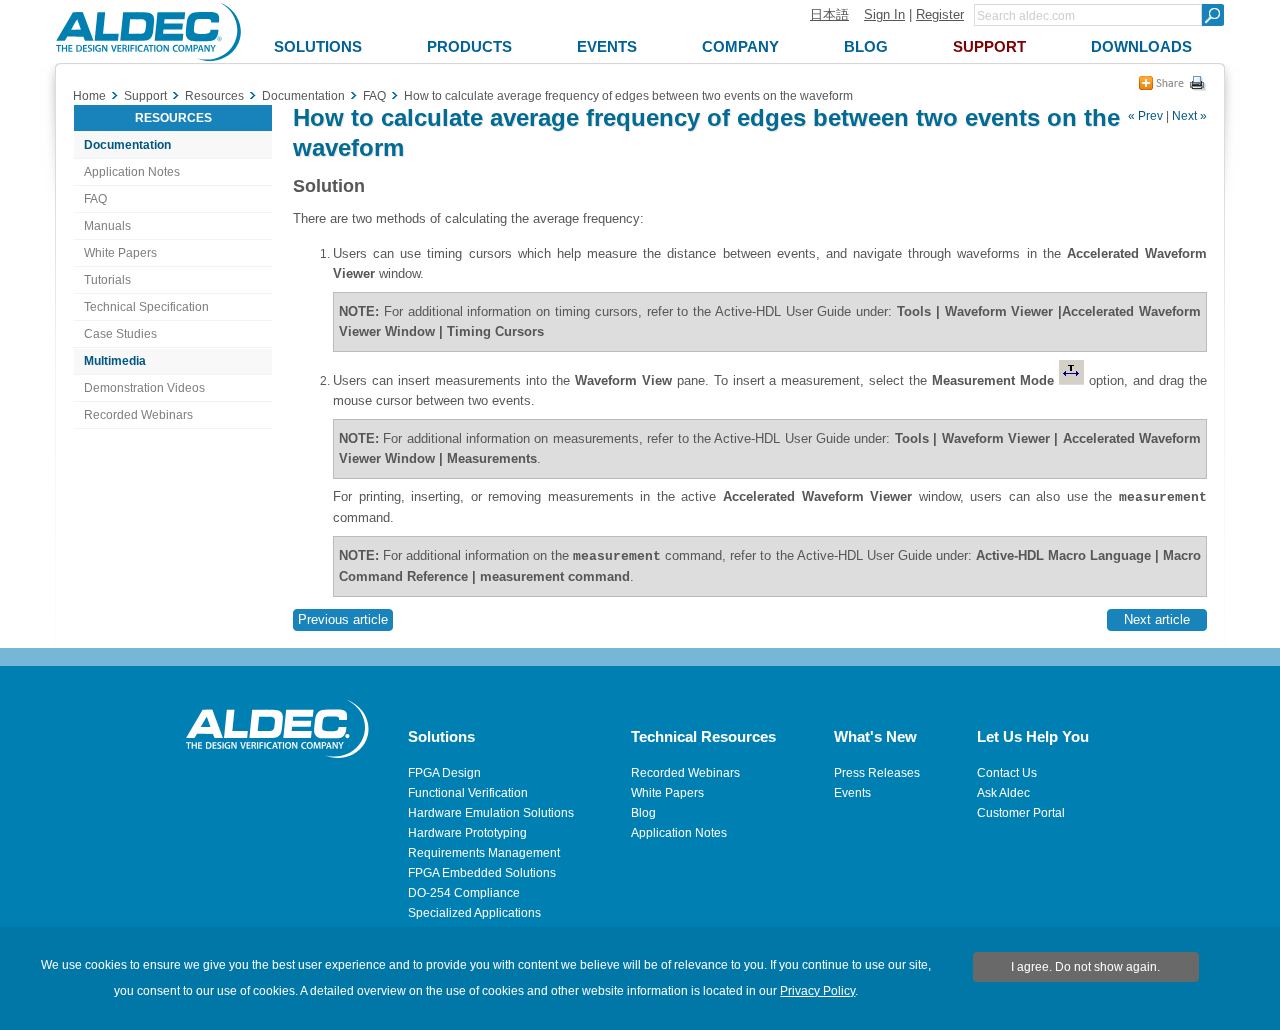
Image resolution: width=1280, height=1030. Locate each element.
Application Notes (132, 172)
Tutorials (107, 280)
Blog (643, 813)
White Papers (120, 253)
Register (940, 14)
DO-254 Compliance (464, 893)
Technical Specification (146, 307)
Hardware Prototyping (467, 833)
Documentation (127, 145)
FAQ (95, 199)
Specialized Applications (474, 913)
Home (89, 96)
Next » (1189, 116)
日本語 (829, 14)
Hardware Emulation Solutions (491, 813)
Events (852, 793)
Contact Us (1007, 773)
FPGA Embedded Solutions (482, 873)
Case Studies (120, 334)
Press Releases (877, 773)
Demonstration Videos (144, 388)
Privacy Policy (817, 991)
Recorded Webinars (138, 415)
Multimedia (115, 361)
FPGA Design (444, 773)
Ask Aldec (1003, 793)
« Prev (1145, 116)
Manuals (107, 226)
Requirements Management (484, 853)
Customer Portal (1021, 813)
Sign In (884, 14)
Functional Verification (468, 793)
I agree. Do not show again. (1085, 967)
